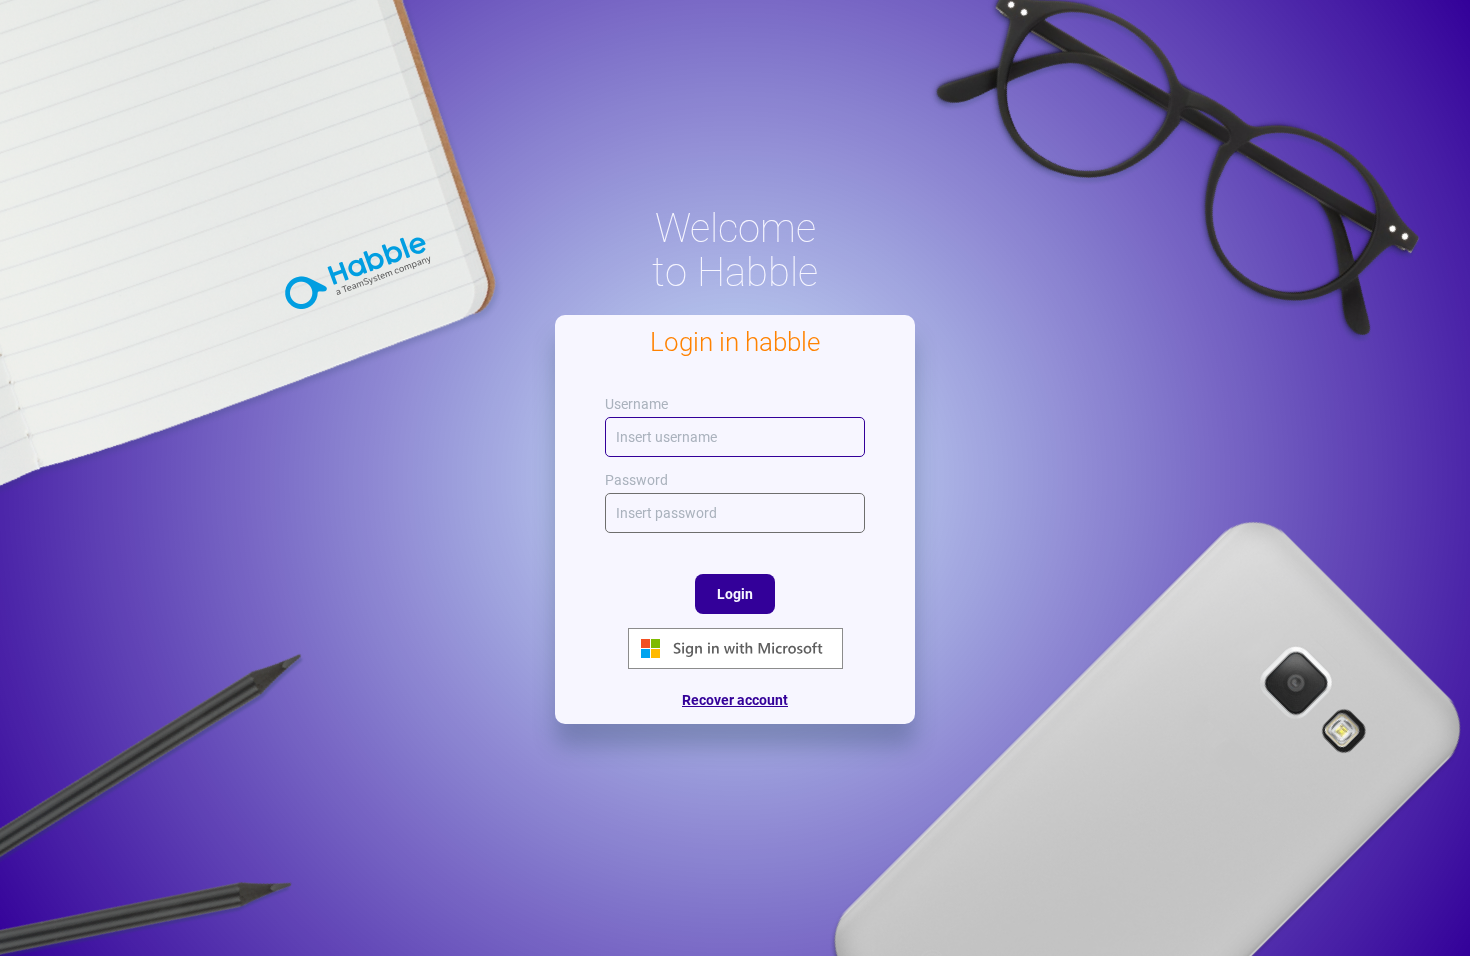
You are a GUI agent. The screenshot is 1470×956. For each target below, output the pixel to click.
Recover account (735, 700)
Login (735, 594)
